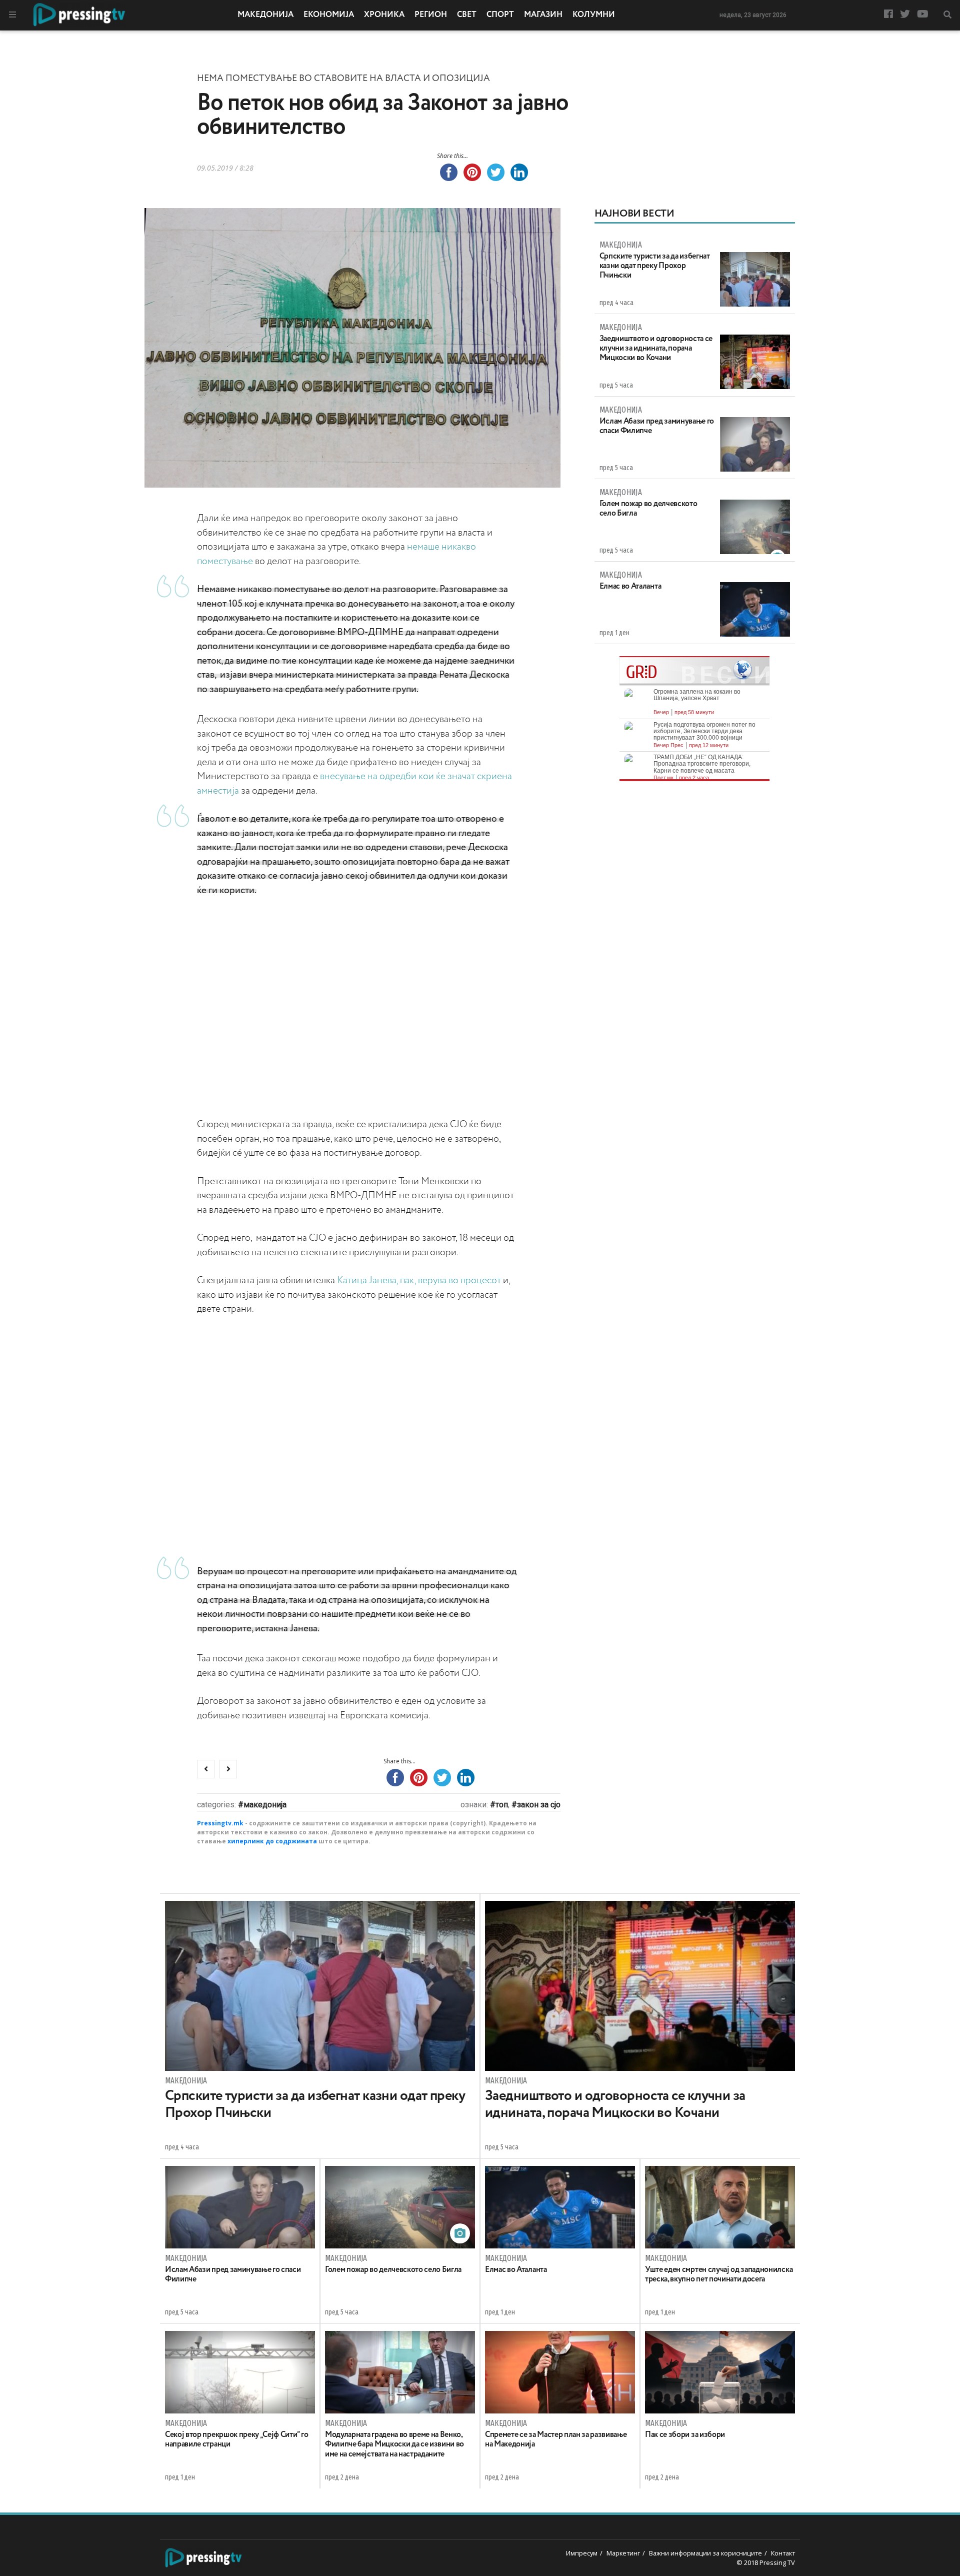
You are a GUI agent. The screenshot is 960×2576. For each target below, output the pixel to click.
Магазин (543, 15)
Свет (467, 15)
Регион (431, 15)
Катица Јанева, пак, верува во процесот (419, 1280)
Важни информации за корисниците (705, 2553)
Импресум (582, 2553)
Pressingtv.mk (220, 1823)
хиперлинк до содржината (272, 1841)
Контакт (783, 2553)
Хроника (384, 15)
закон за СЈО (539, 1805)
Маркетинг (623, 2553)
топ (502, 1805)
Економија (329, 15)
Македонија (265, 15)
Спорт (500, 15)
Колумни (594, 15)
